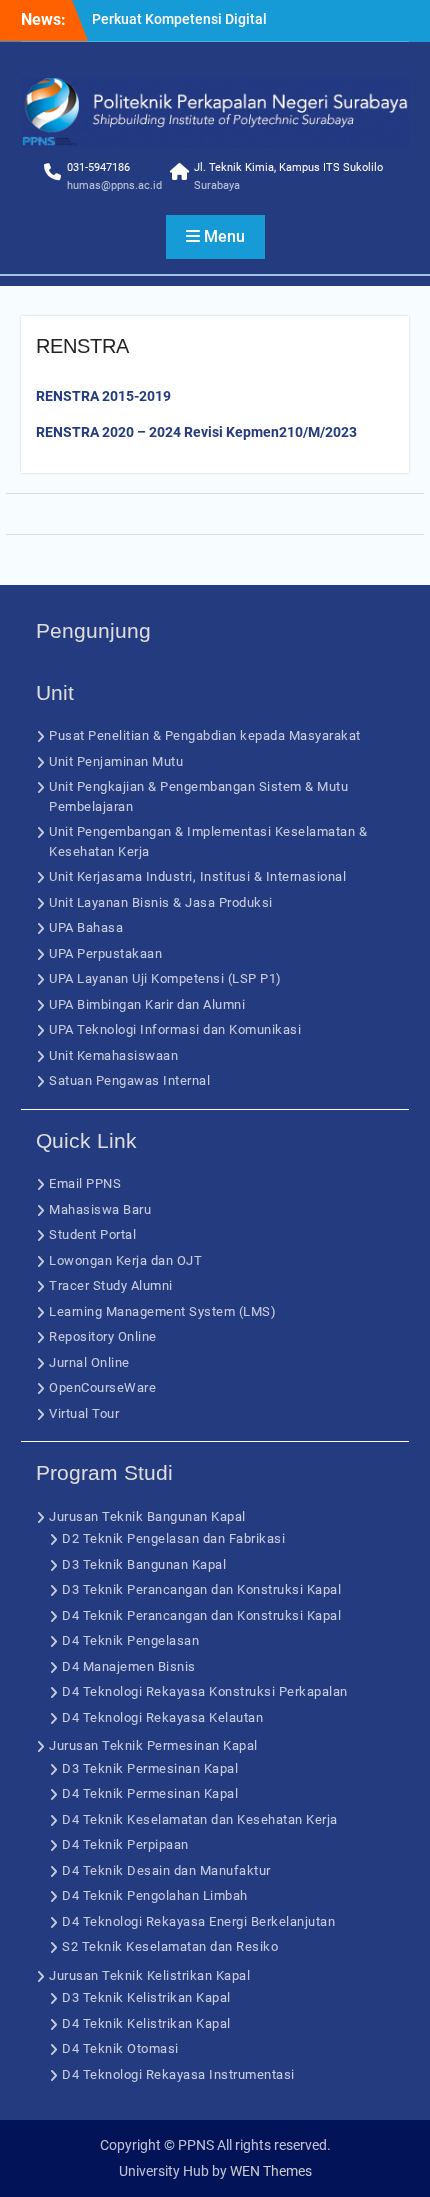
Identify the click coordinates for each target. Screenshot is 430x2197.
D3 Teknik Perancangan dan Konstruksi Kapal (201, 1589)
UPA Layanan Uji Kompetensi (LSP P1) (165, 978)
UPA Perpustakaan (105, 953)
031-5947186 (98, 167)
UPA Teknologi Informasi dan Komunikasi (175, 1029)
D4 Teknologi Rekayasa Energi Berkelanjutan (198, 1921)
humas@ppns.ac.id (114, 185)
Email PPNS (85, 1183)
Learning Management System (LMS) (162, 1311)
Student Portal (92, 1234)
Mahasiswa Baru (100, 1209)
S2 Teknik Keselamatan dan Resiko (170, 1946)
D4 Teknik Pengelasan (130, 1640)
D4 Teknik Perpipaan (125, 1844)
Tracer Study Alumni (111, 1285)
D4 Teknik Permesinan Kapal (150, 1793)
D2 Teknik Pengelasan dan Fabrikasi (173, 1538)
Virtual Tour (84, 1413)
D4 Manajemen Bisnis (129, 1666)
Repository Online (103, 1336)
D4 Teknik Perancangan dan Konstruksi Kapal (201, 1615)
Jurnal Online (89, 1362)
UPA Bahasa (86, 927)
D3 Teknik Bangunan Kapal (144, 1564)
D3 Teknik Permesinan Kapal (150, 1768)
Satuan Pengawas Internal (129, 1080)
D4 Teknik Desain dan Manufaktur (166, 1870)
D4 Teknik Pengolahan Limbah (155, 1895)
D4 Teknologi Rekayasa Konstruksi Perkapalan (205, 1691)
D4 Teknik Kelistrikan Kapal (146, 2023)
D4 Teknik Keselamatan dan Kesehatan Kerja (200, 1819)
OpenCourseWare (102, 1387)
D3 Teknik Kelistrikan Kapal (146, 1997)
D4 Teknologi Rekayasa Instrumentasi (178, 2074)
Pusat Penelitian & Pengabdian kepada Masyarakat (205, 735)
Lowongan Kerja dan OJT (125, 1260)
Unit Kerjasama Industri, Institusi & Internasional (197, 876)
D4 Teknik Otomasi (120, 2048)
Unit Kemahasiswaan (113, 1055)
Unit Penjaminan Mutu (116, 761)
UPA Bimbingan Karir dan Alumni (147, 1004)
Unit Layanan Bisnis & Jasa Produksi (161, 902)
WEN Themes (271, 2171)
